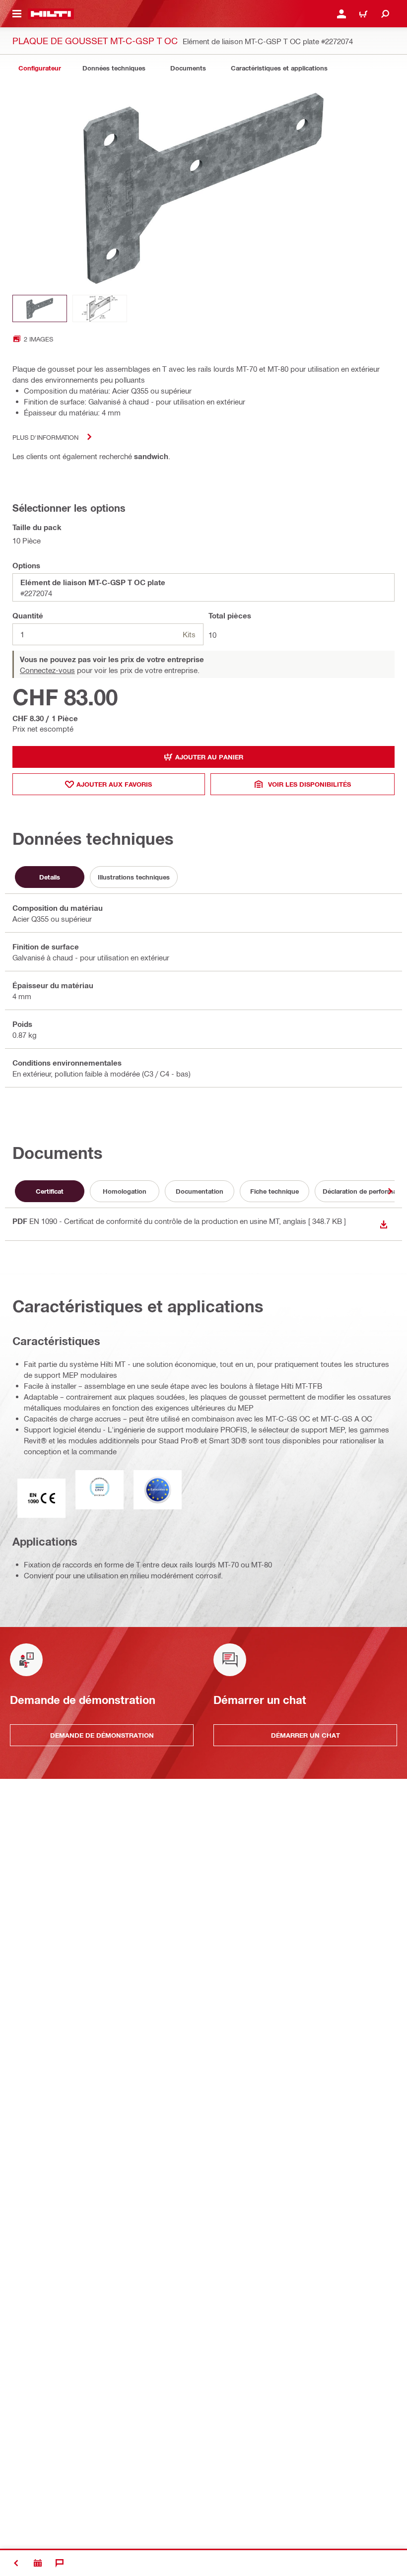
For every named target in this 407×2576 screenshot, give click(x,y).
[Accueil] (51, 14)
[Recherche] (385, 14)
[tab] (40, 68)
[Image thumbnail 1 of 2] (40, 308)
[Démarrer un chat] (60, 2563)
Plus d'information (45, 437)
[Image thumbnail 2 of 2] (100, 308)
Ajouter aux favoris (114, 784)
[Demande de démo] (38, 2563)
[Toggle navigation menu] (17, 14)
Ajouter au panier (209, 757)
